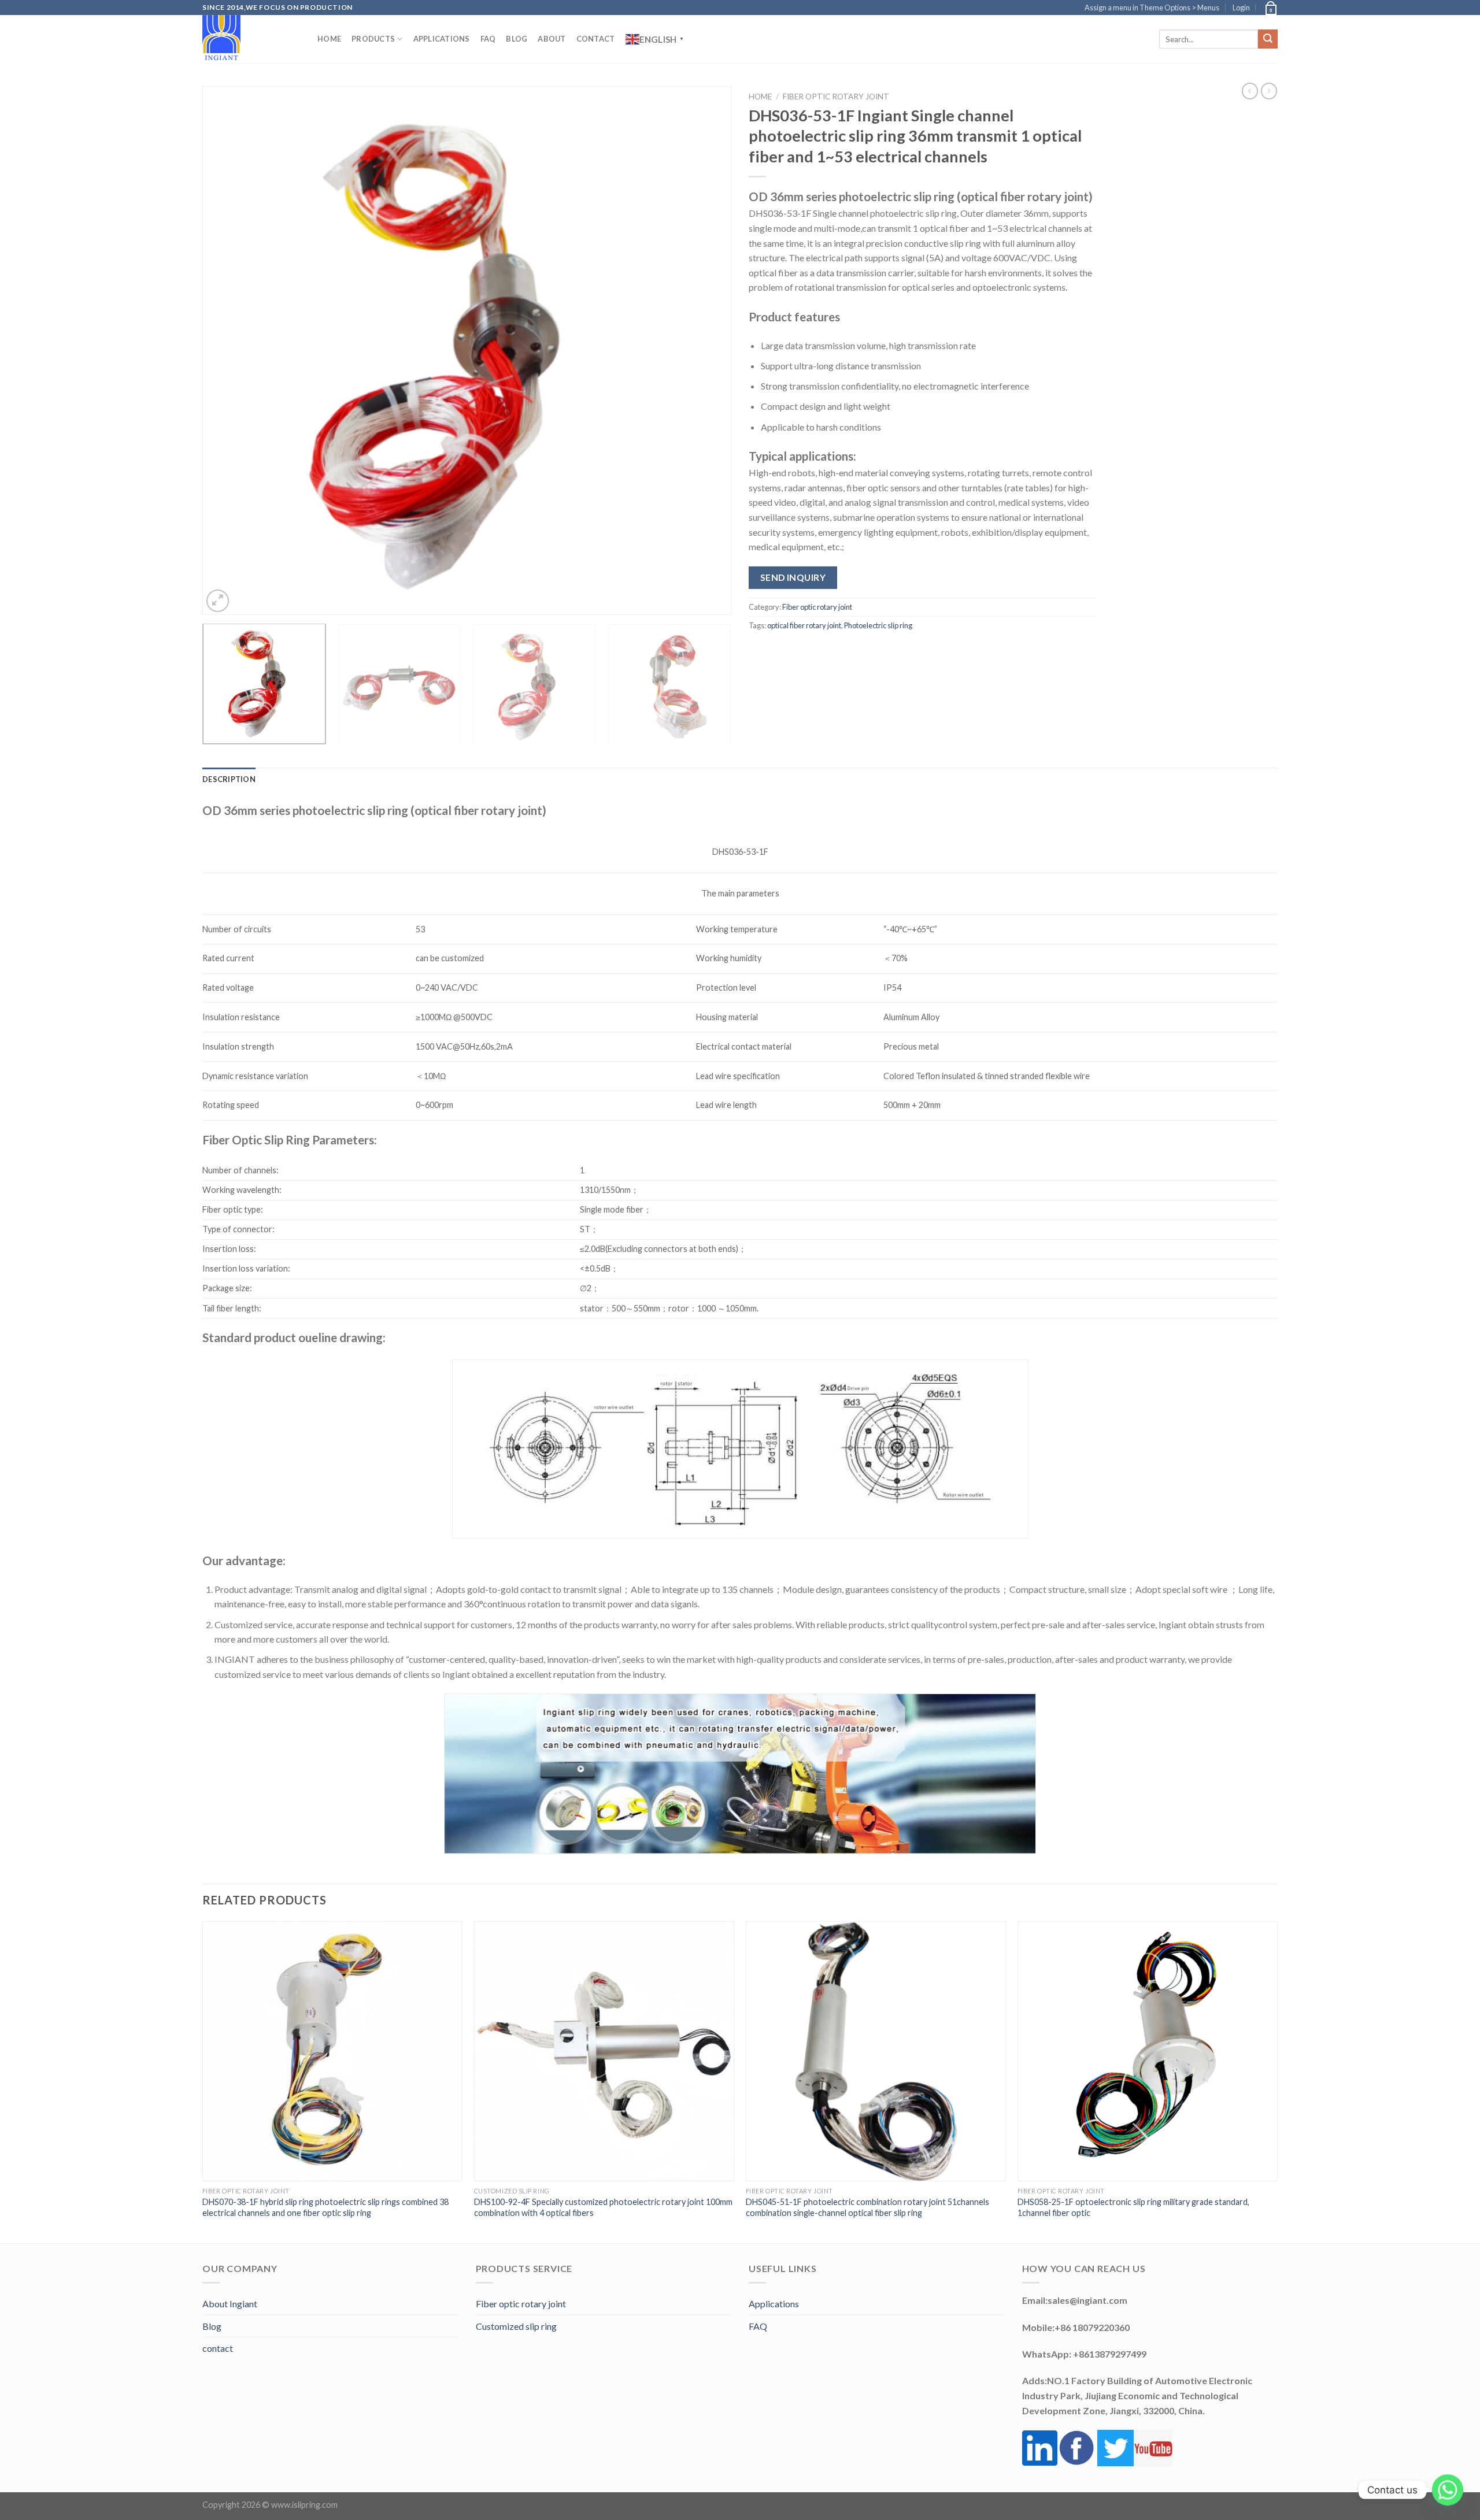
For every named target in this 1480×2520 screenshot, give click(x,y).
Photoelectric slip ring (878, 625)
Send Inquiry (793, 577)
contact (218, 2348)
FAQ (488, 39)
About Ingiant (230, 2304)
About (552, 39)
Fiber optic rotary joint (836, 97)
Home (329, 39)
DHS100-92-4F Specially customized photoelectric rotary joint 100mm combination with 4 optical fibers (603, 2207)
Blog (517, 39)
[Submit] (1268, 39)
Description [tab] (229, 779)
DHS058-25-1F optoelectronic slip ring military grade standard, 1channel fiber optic (1133, 2207)
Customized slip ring (516, 2326)
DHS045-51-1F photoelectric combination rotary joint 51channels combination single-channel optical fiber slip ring (867, 2207)
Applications (442, 39)
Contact (596, 39)
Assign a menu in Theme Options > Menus (1152, 8)
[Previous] (227, 351)
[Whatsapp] (1448, 2490)
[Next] (706, 351)
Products (373, 39)
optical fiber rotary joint (804, 625)
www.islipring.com (304, 2505)
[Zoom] (218, 601)
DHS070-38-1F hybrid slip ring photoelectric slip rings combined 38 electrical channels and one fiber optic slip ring (325, 2207)
